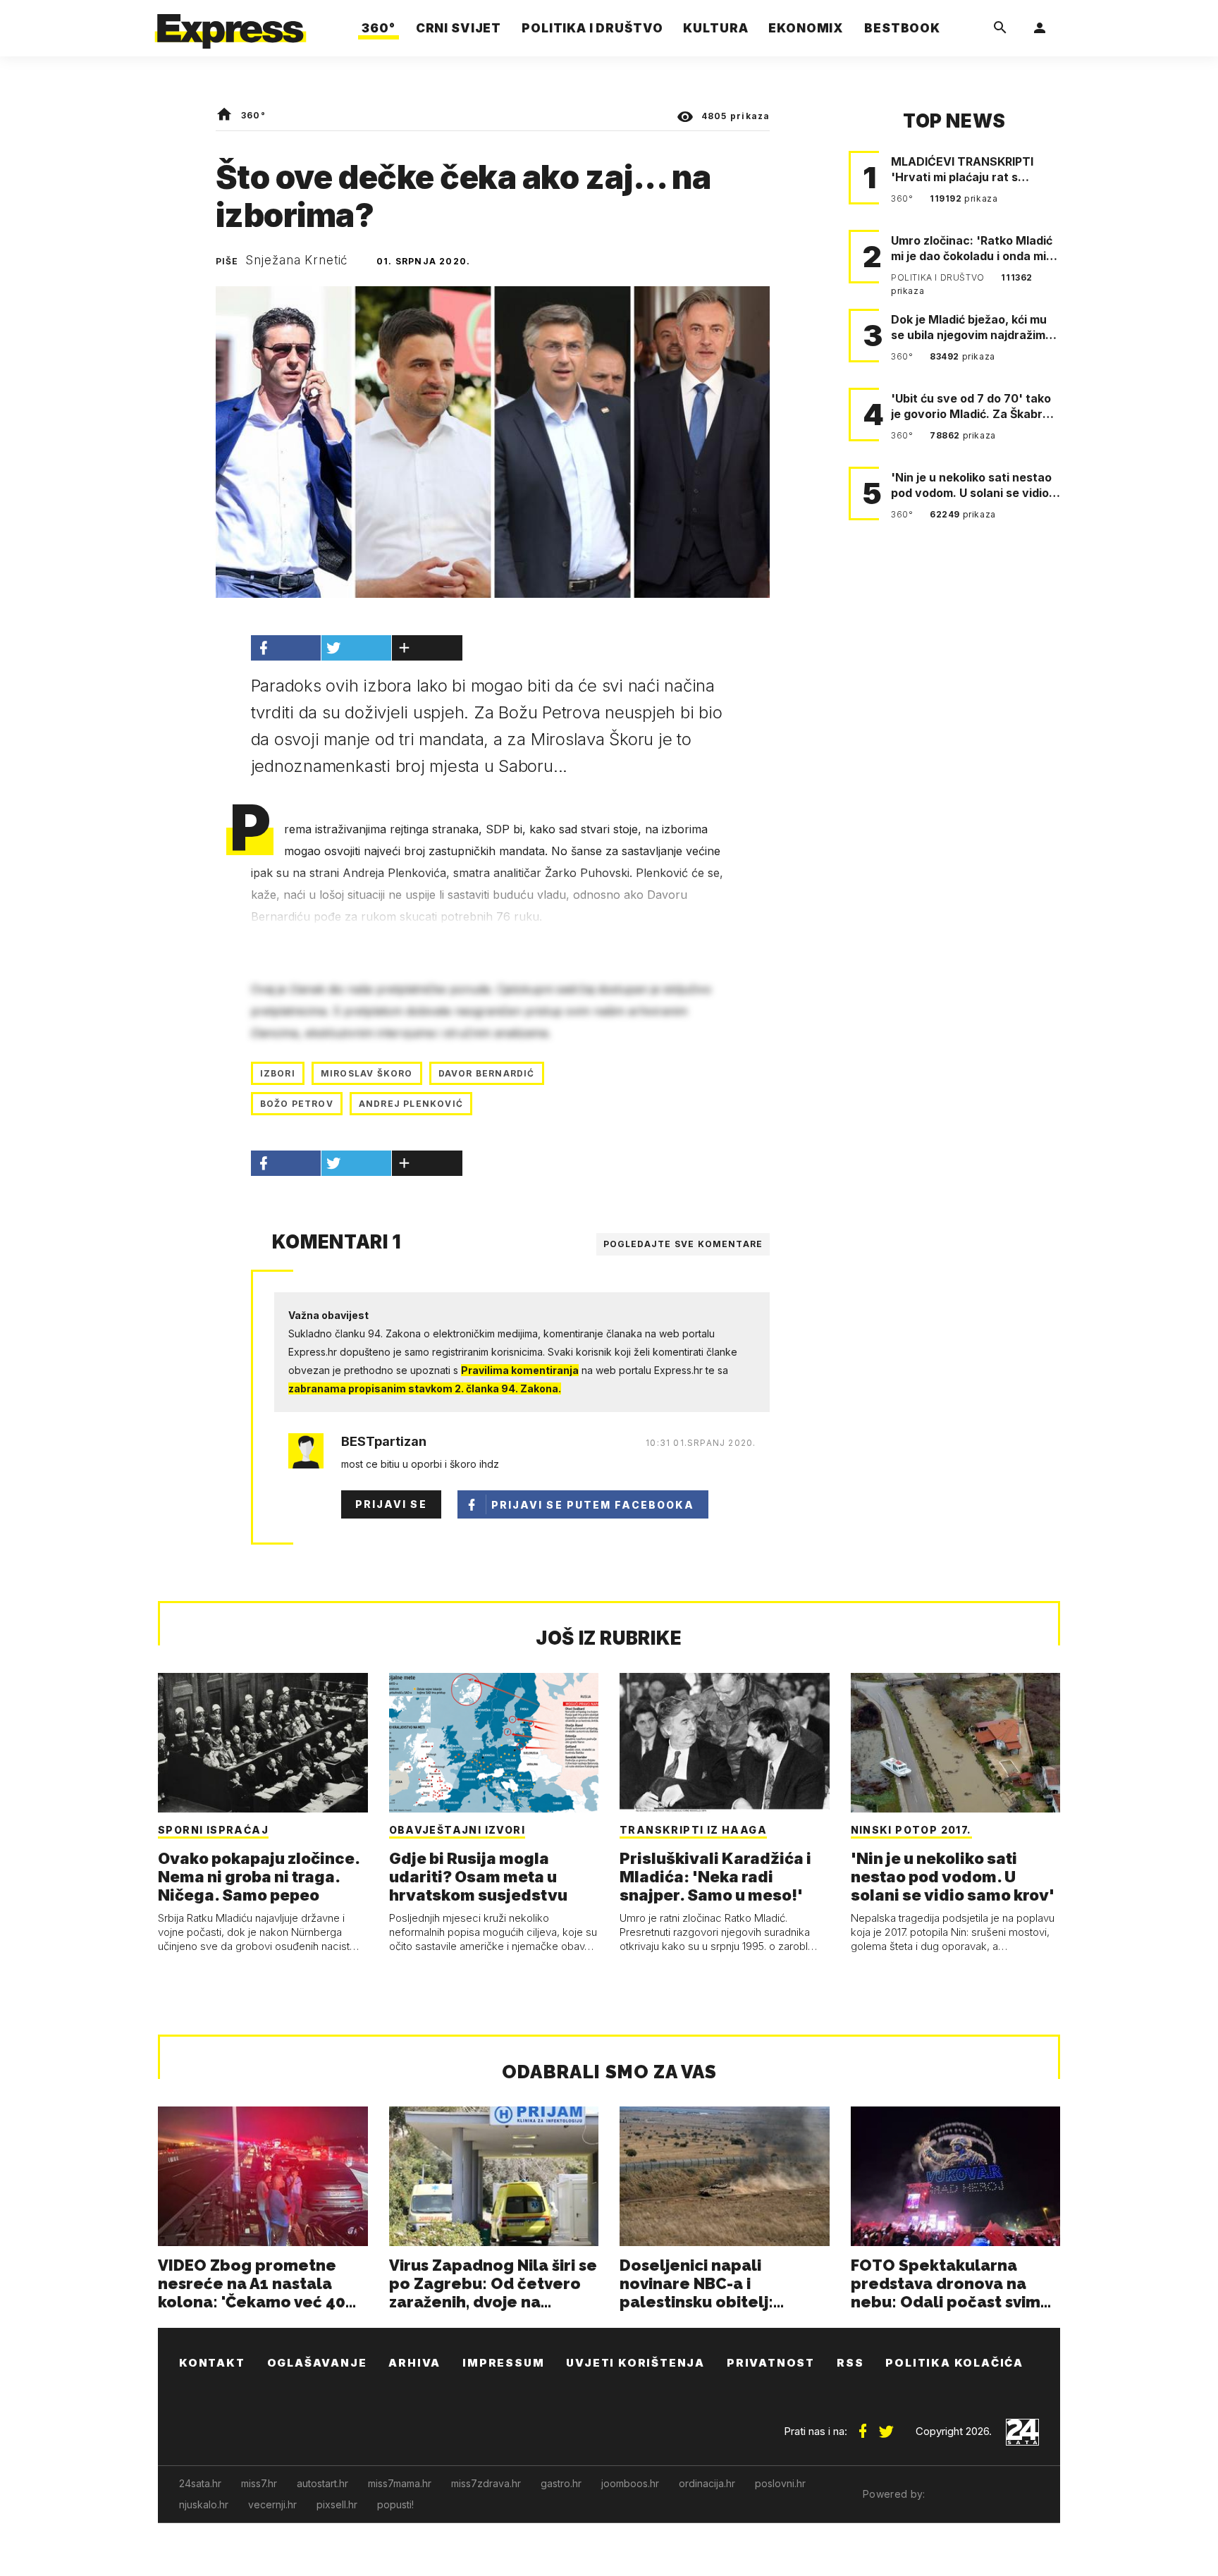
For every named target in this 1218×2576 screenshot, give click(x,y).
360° (253, 115)
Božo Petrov (297, 1104)
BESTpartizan (384, 1442)
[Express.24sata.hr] (230, 24)
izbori (278, 1073)
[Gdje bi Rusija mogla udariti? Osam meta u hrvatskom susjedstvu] (494, 1743)
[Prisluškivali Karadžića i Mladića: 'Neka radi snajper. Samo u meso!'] (725, 1743)
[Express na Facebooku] (863, 2426)
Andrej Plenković (411, 1104)
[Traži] (1000, 28)
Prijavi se (391, 1504)
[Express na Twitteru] (886, 2426)
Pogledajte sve (683, 1244)
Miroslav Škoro (367, 1073)
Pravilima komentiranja (520, 1370)
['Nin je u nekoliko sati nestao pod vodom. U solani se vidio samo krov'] (956, 1743)
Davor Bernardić (487, 1073)
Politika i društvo (939, 277)
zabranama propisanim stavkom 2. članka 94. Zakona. (425, 1388)
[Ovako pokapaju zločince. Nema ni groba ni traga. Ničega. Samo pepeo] (263, 1743)
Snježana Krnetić (297, 260)
